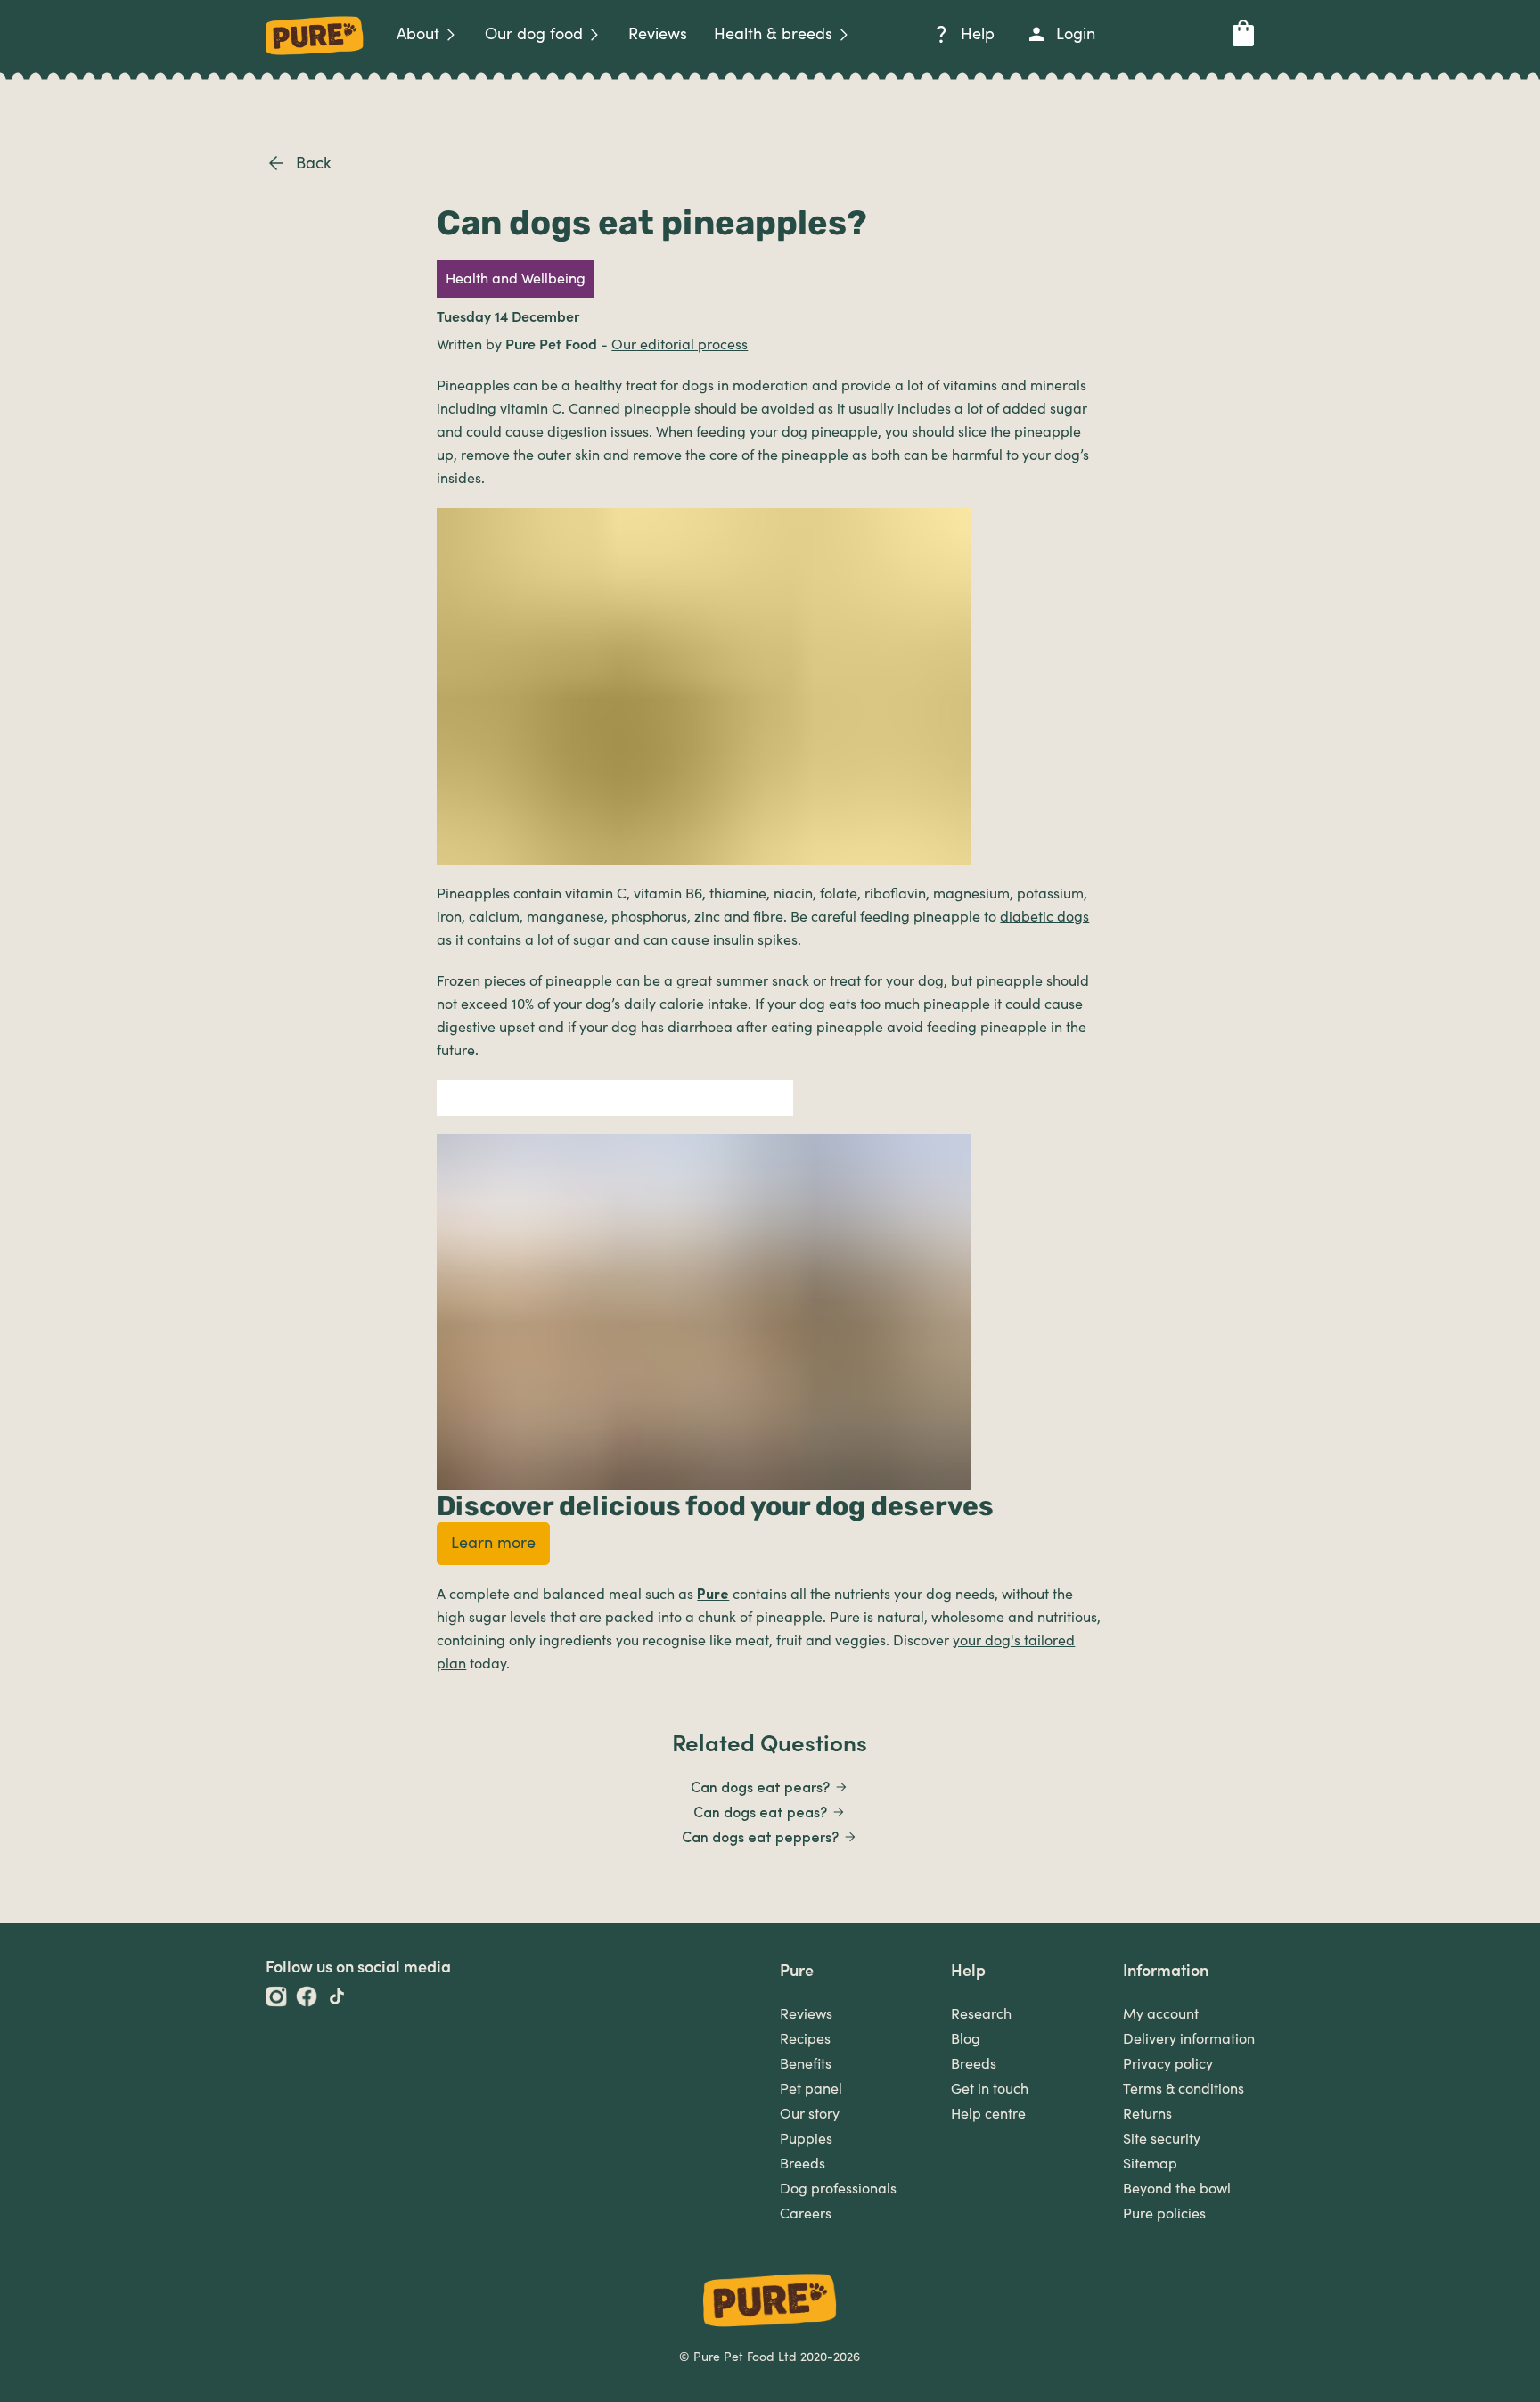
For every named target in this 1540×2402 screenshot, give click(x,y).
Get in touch (990, 2089)
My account (1161, 2014)
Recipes (805, 2039)
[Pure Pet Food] (315, 58)
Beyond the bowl (1177, 2189)
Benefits (806, 2064)
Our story (810, 2114)
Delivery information (1189, 2039)
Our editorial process (680, 345)
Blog (966, 2039)
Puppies (806, 2139)
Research (981, 2014)
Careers (806, 2214)
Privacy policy (1168, 2064)
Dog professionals (838, 2189)
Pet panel (811, 2089)
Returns (1147, 2114)
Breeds (803, 2164)
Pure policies (1164, 2214)
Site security (1162, 2139)
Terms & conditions (1184, 2089)
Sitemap (1150, 2164)
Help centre (988, 2114)
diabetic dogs (1044, 917)
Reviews (806, 2014)
